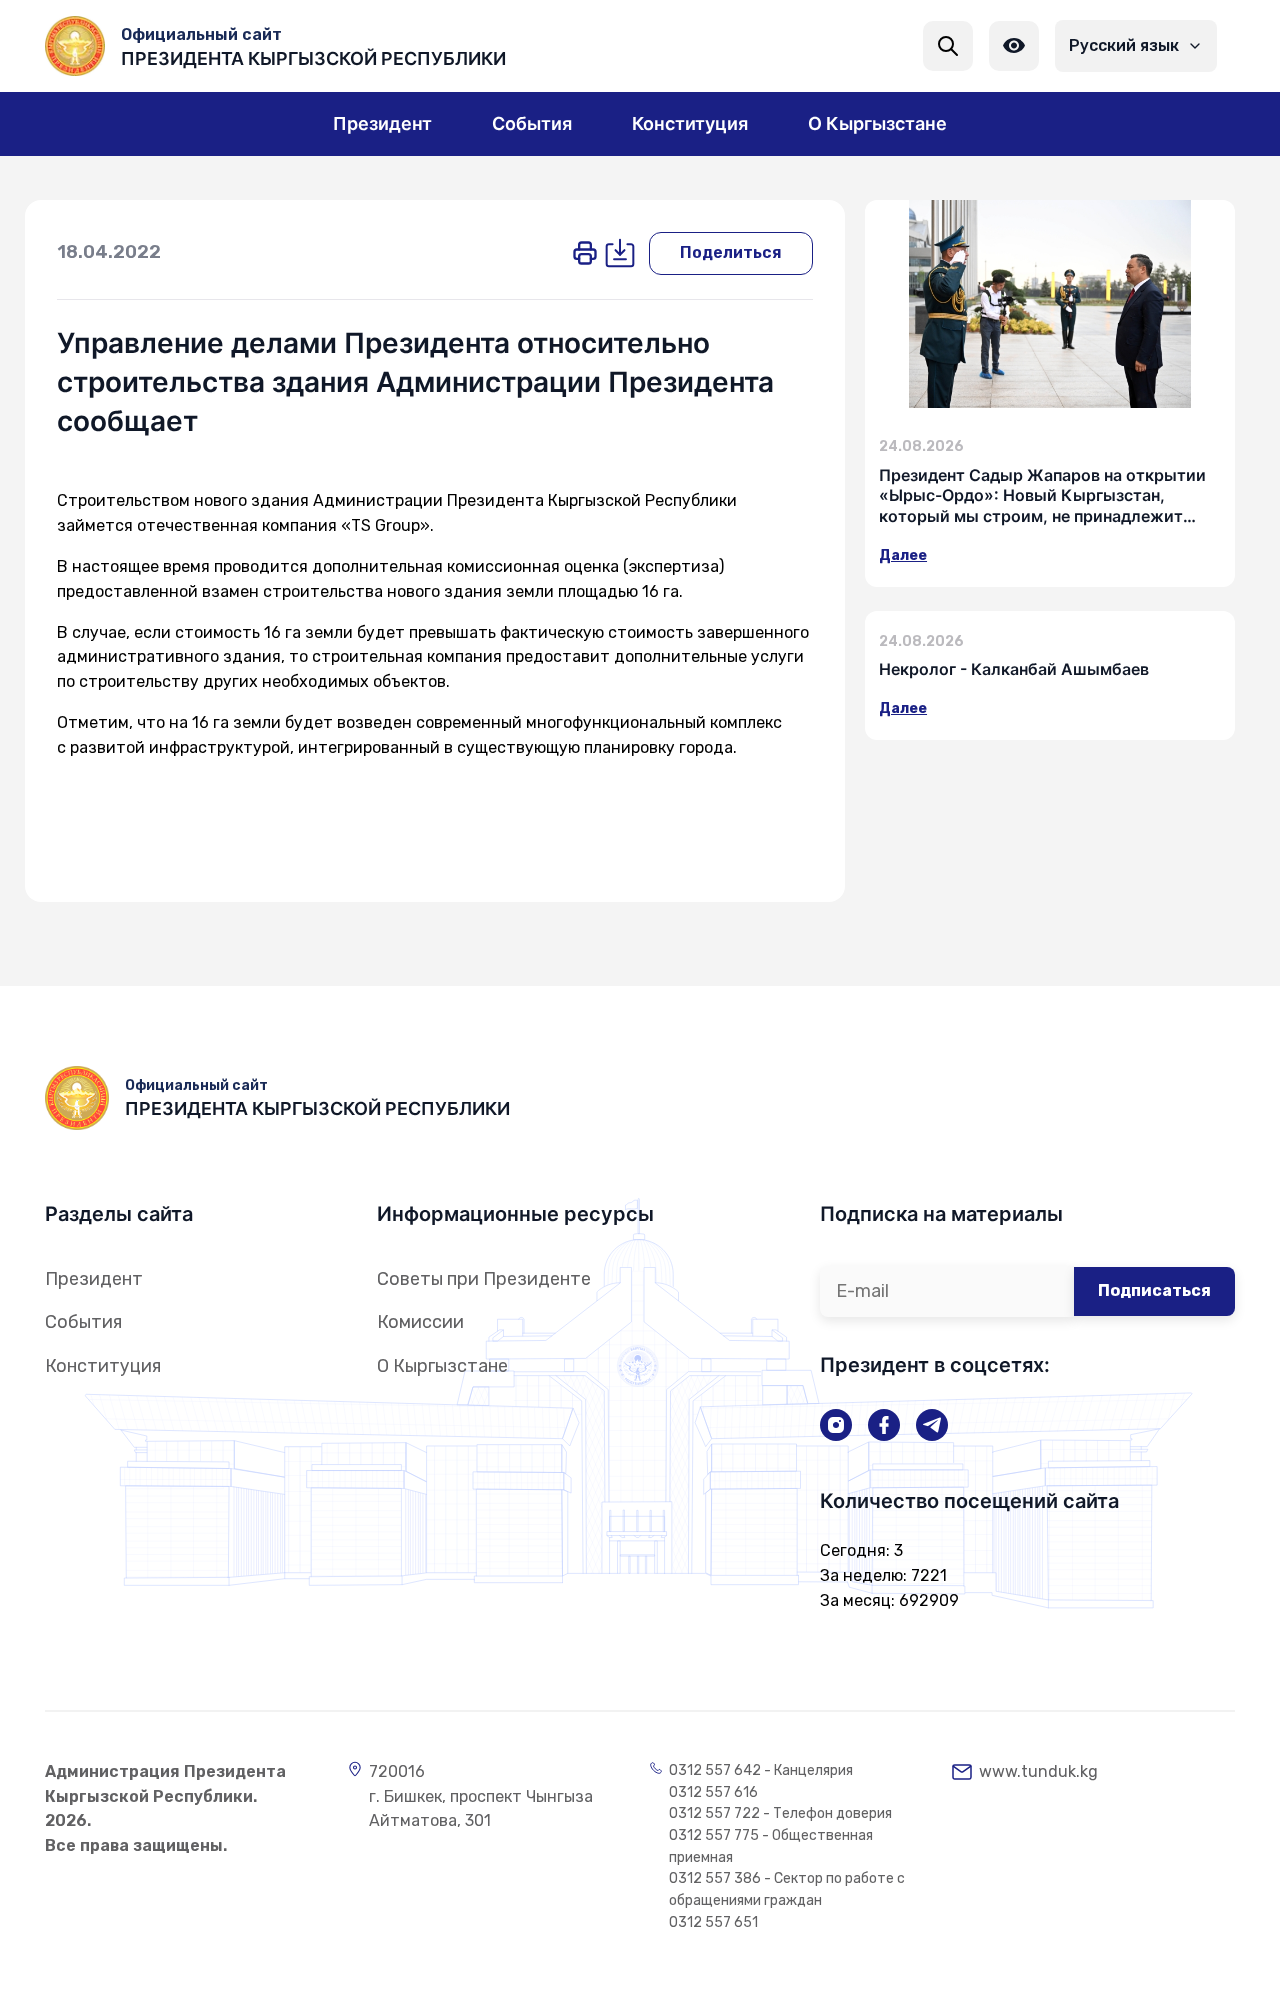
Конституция (103, 1366)
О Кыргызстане (442, 1366)
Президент (94, 1279)
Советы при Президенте (484, 1279)
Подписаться (1154, 1290)
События (83, 1322)
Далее (903, 555)
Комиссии (420, 1322)
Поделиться (731, 252)
